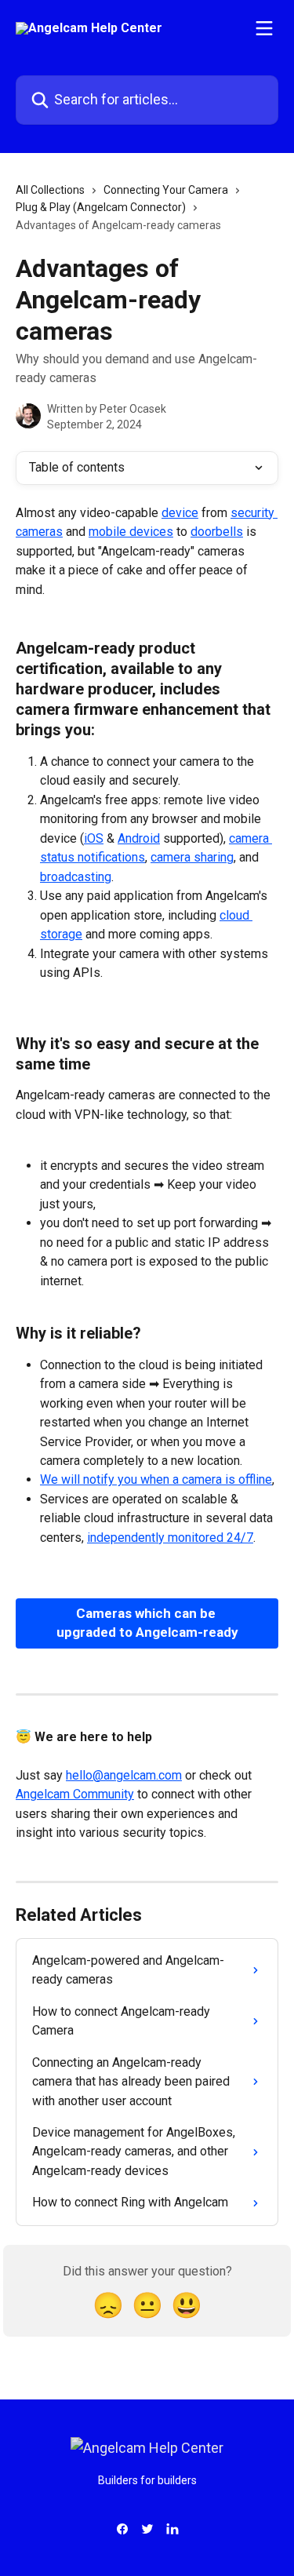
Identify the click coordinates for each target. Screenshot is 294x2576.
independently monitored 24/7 (170, 1538)
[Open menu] (264, 28)
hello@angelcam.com (124, 1775)
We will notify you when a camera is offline (156, 1479)
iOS (94, 838)
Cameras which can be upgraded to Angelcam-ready (147, 1623)
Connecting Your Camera (166, 190)
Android (139, 838)
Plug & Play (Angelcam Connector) (101, 207)
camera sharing (192, 857)
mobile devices (131, 532)
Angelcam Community (75, 1794)
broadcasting (76, 877)
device (180, 513)
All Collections (50, 190)
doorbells (217, 532)
